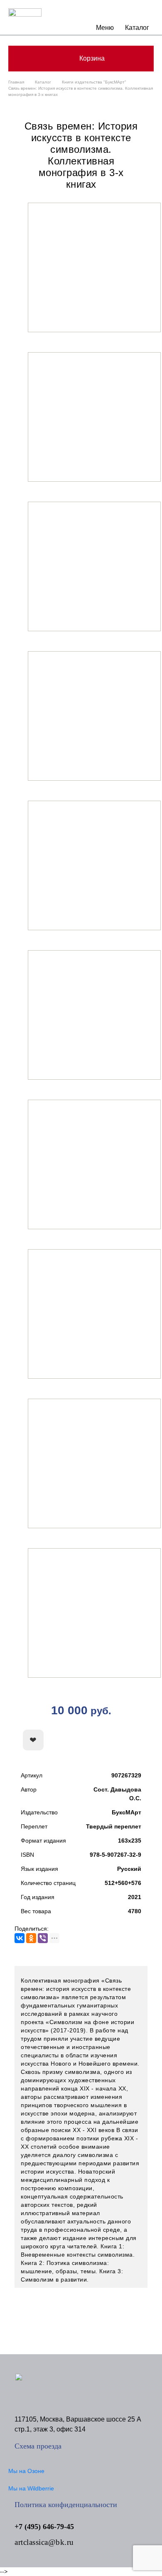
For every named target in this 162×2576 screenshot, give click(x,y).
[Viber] (43, 1938)
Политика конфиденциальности (66, 2505)
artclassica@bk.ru (44, 2542)
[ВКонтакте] (20, 1938)
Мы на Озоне (26, 2471)
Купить (110, 1740)
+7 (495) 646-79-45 (44, 2527)
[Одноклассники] (31, 1938)
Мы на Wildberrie (31, 2488)
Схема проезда (38, 2446)
